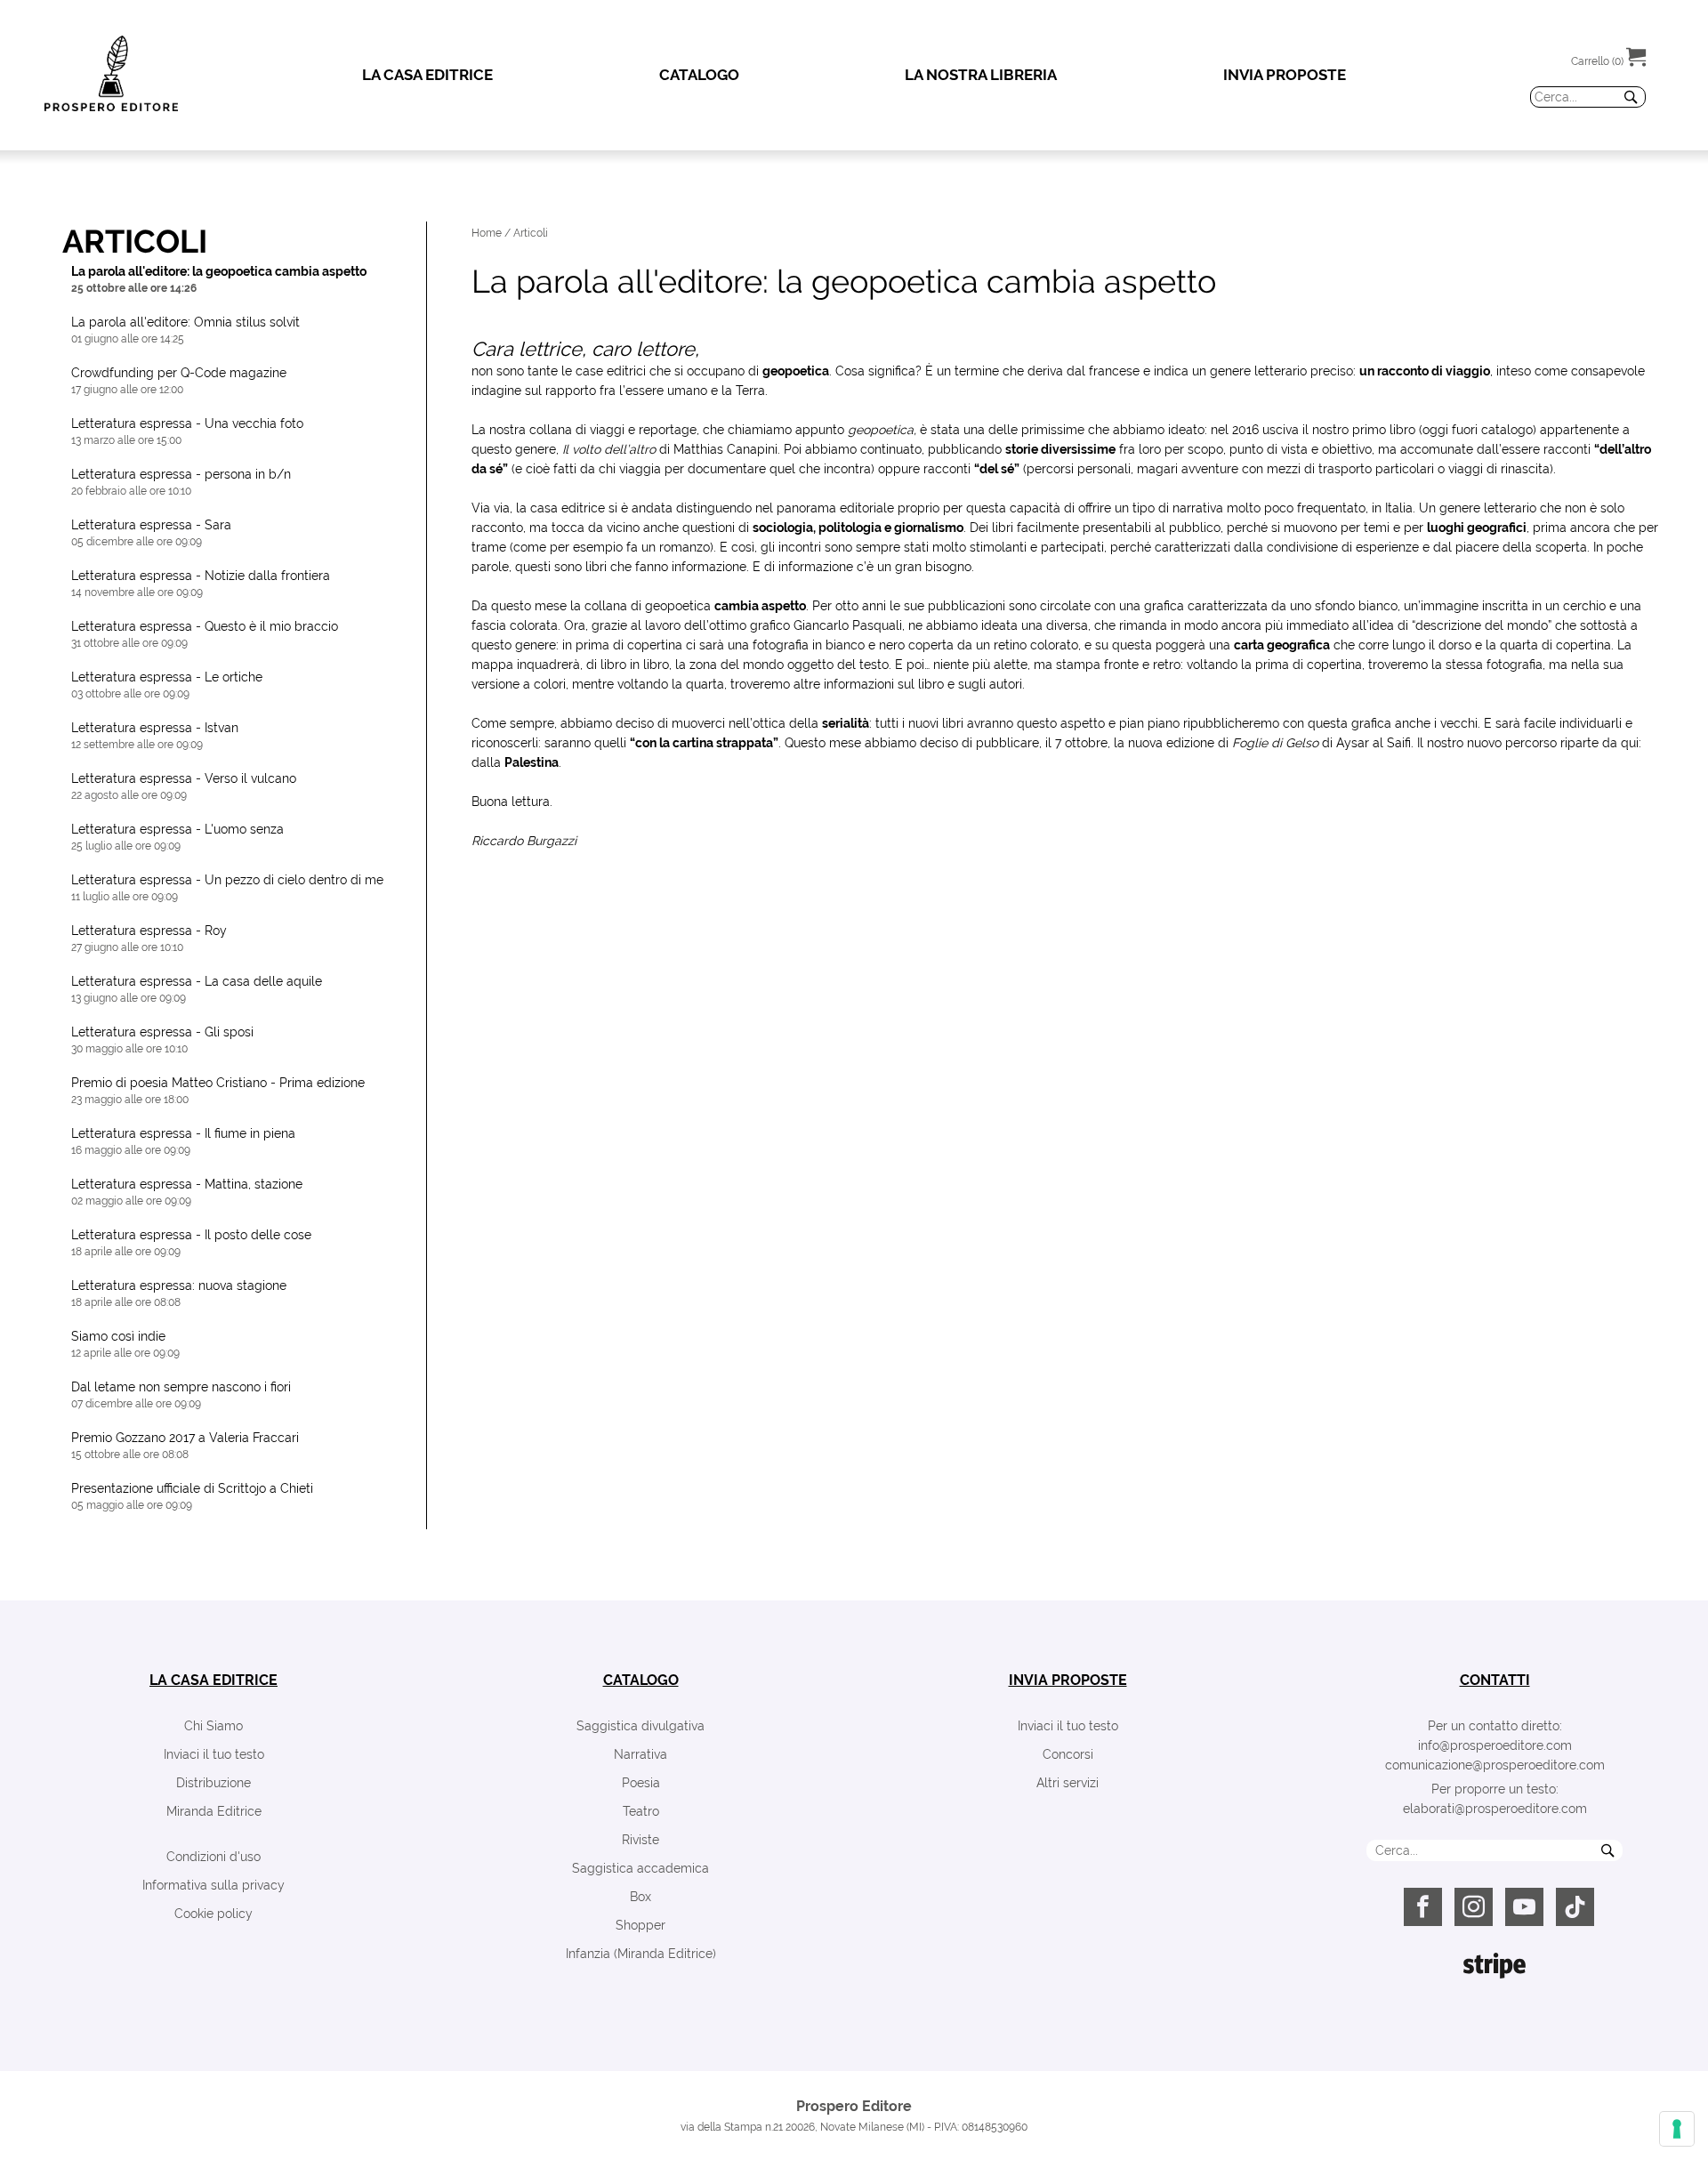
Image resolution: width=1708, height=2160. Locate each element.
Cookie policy (213, 1914)
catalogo (641, 1680)
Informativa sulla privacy (213, 1885)
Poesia (641, 1783)
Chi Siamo (213, 1726)
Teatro (641, 1811)
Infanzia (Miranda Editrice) (641, 1954)
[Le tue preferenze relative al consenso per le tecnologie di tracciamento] (1677, 2129)
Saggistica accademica (640, 1868)
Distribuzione (213, 1783)
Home (487, 233)
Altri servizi (1067, 1783)
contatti (1495, 1680)
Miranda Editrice (214, 1811)
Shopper (640, 1925)
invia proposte (1068, 1680)
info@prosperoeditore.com (1495, 1745)
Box (640, 1897)
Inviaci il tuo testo (214, 1754)
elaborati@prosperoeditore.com (1495, 1809)
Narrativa (640, 1754)
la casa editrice (213, 1680)
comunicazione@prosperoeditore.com (1495, 1765)
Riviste (640, 1840)
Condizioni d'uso (213, 1857)
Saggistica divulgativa (640, 1726)
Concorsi (1068, 1754)
